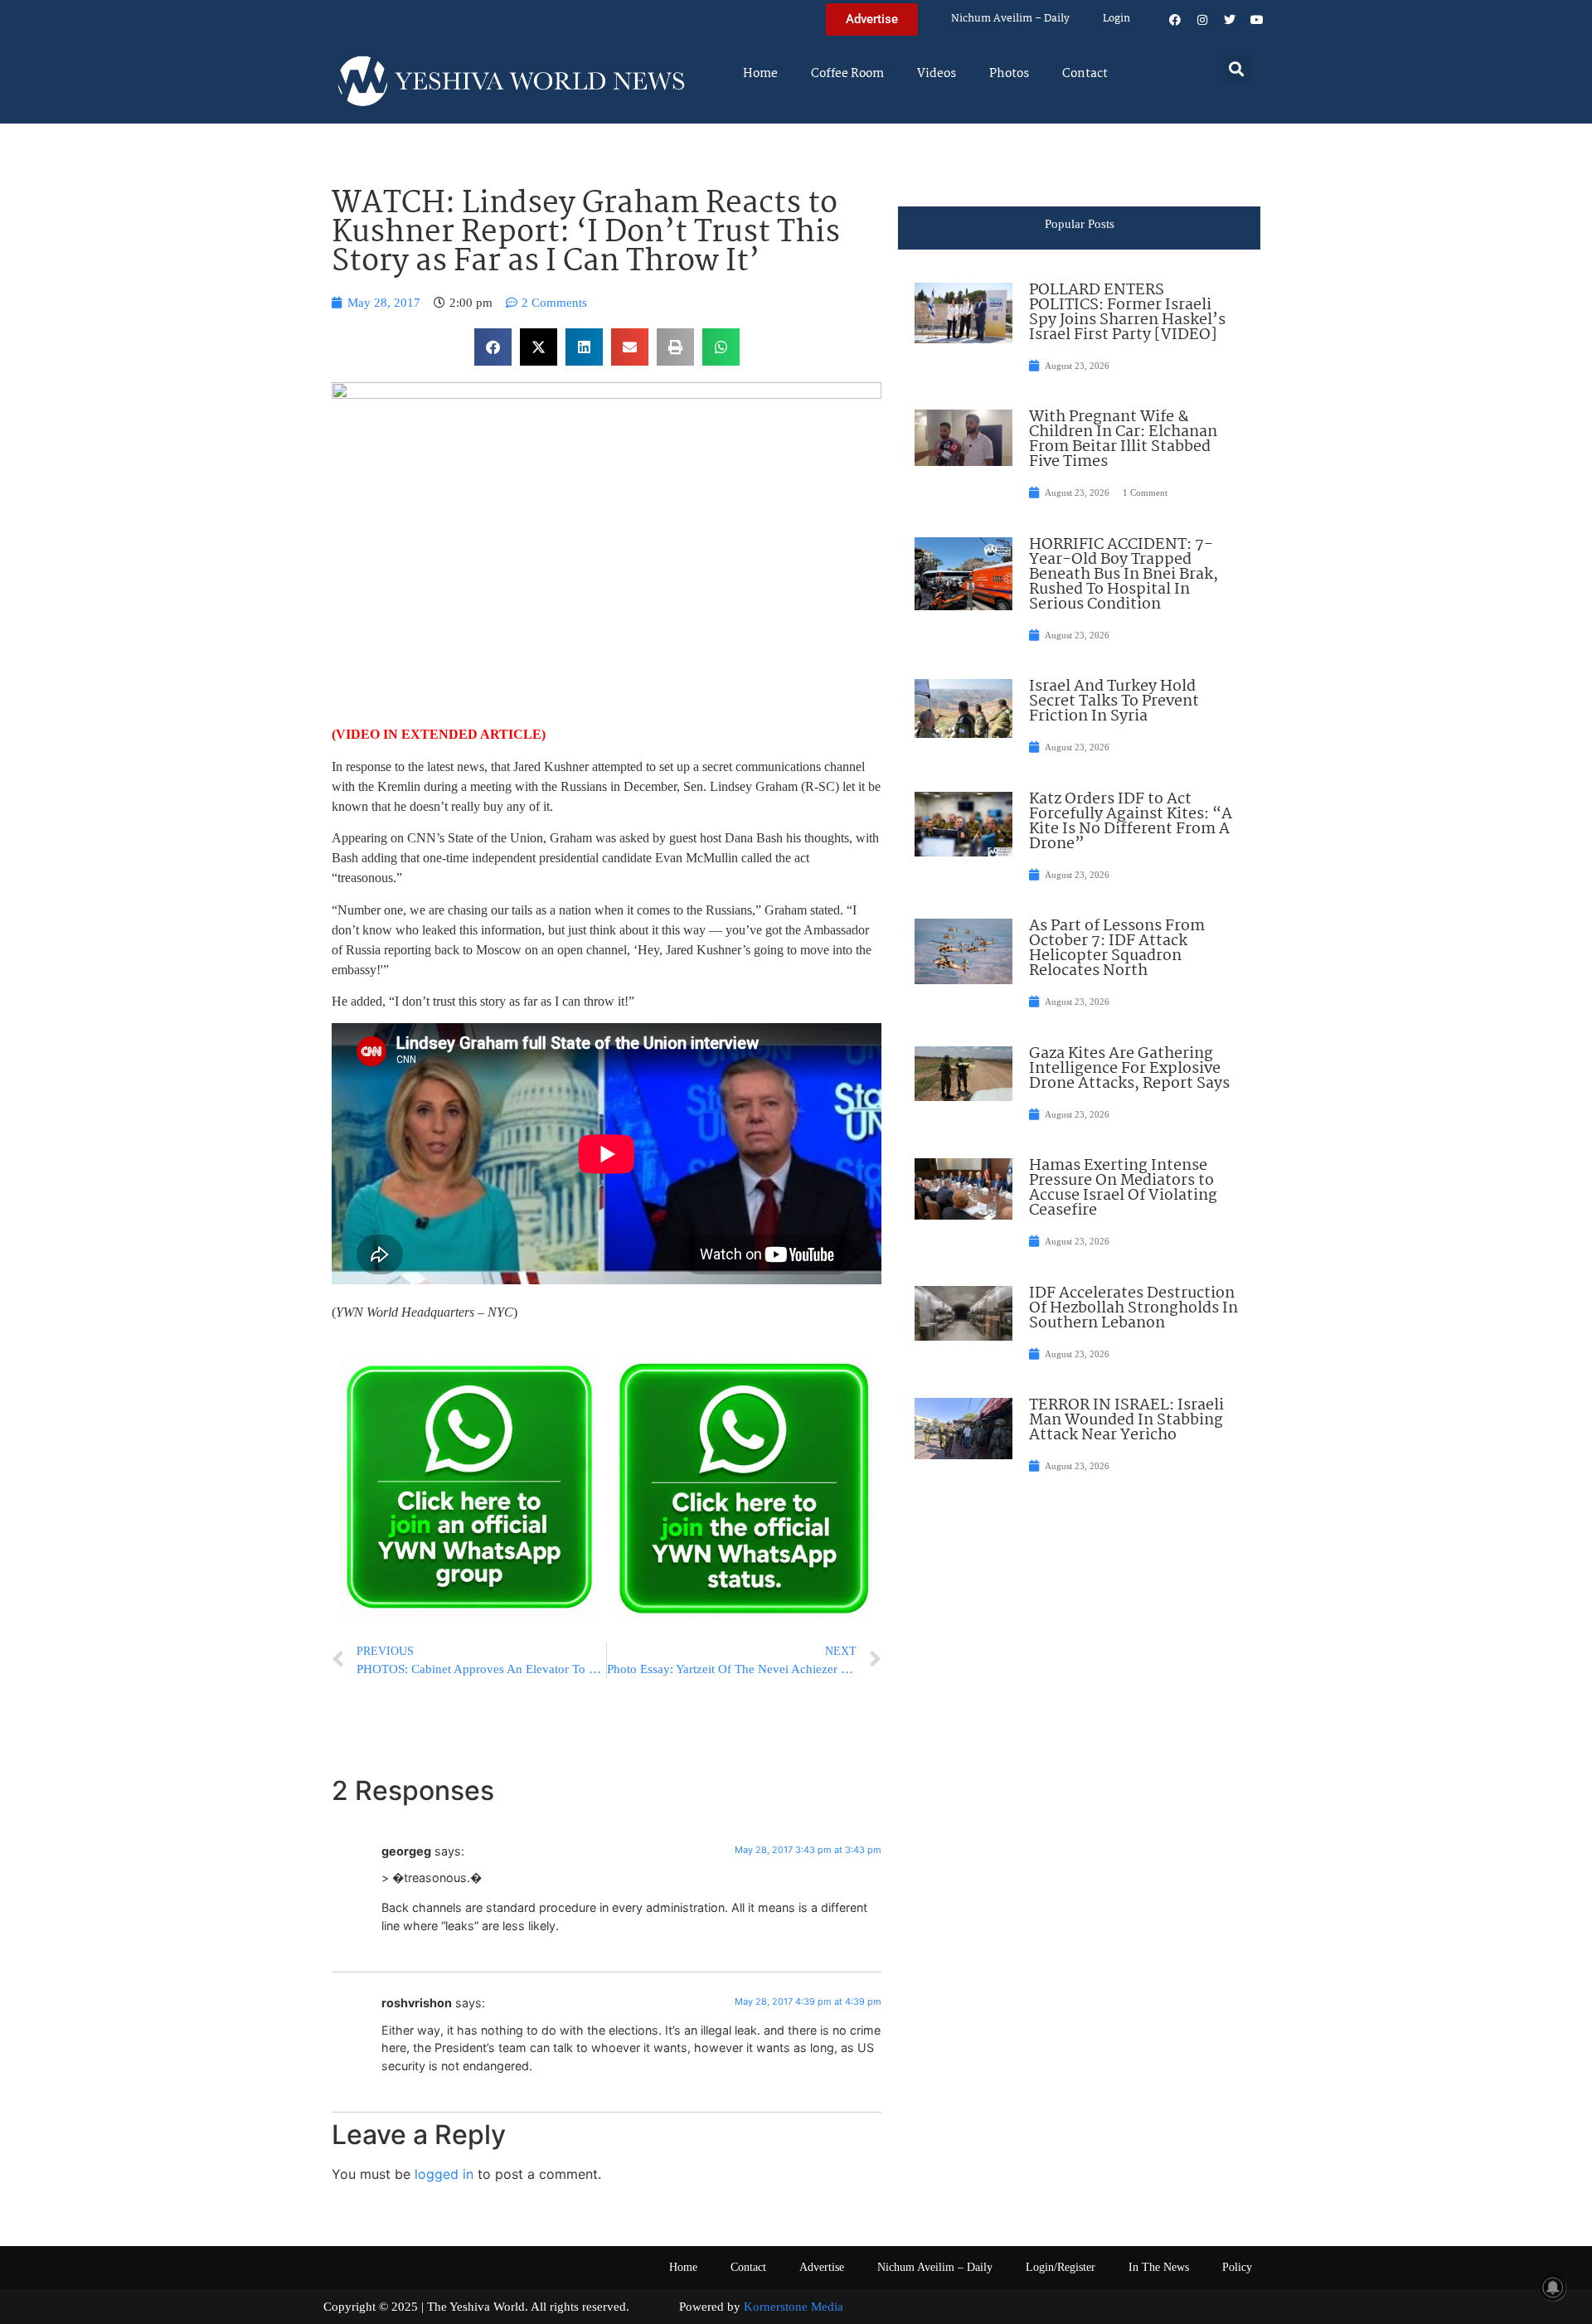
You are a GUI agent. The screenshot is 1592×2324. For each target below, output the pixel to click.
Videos (937, 74)
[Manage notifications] (1553, 2288)
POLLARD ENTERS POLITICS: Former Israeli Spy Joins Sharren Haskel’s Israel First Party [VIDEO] (1127, 313)
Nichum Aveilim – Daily (1010, 19)
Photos (1009, 74)
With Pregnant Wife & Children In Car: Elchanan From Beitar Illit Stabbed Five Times (1123, 439)
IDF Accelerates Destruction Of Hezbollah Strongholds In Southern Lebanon (1133, 1308)
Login (1116, 19)
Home (760, 74)
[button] (1237, 68)
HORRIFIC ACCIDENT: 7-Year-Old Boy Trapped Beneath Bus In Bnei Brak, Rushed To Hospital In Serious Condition (1124, 575)
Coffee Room (847, 74)
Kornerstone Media (794, 2307)
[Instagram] (1202, 20)
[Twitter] (1230, 20)
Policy (1237, 2267)
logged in (444, 2174)
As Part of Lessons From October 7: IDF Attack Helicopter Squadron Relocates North (1117, 949)
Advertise (822, 2267)
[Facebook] (1175, 20)
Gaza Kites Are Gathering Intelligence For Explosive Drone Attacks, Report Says (1129, 1069)
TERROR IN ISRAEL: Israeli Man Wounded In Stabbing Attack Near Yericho (1126, 1420)
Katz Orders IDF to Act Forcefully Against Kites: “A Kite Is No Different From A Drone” (1131, 822)
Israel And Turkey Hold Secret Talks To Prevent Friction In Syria (1114, 701)
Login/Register (1061, 2267)
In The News (1159, 2267)
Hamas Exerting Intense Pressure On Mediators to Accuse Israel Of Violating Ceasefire (1123, 1188)
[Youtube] (1257, 20)
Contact (1085, 74)
